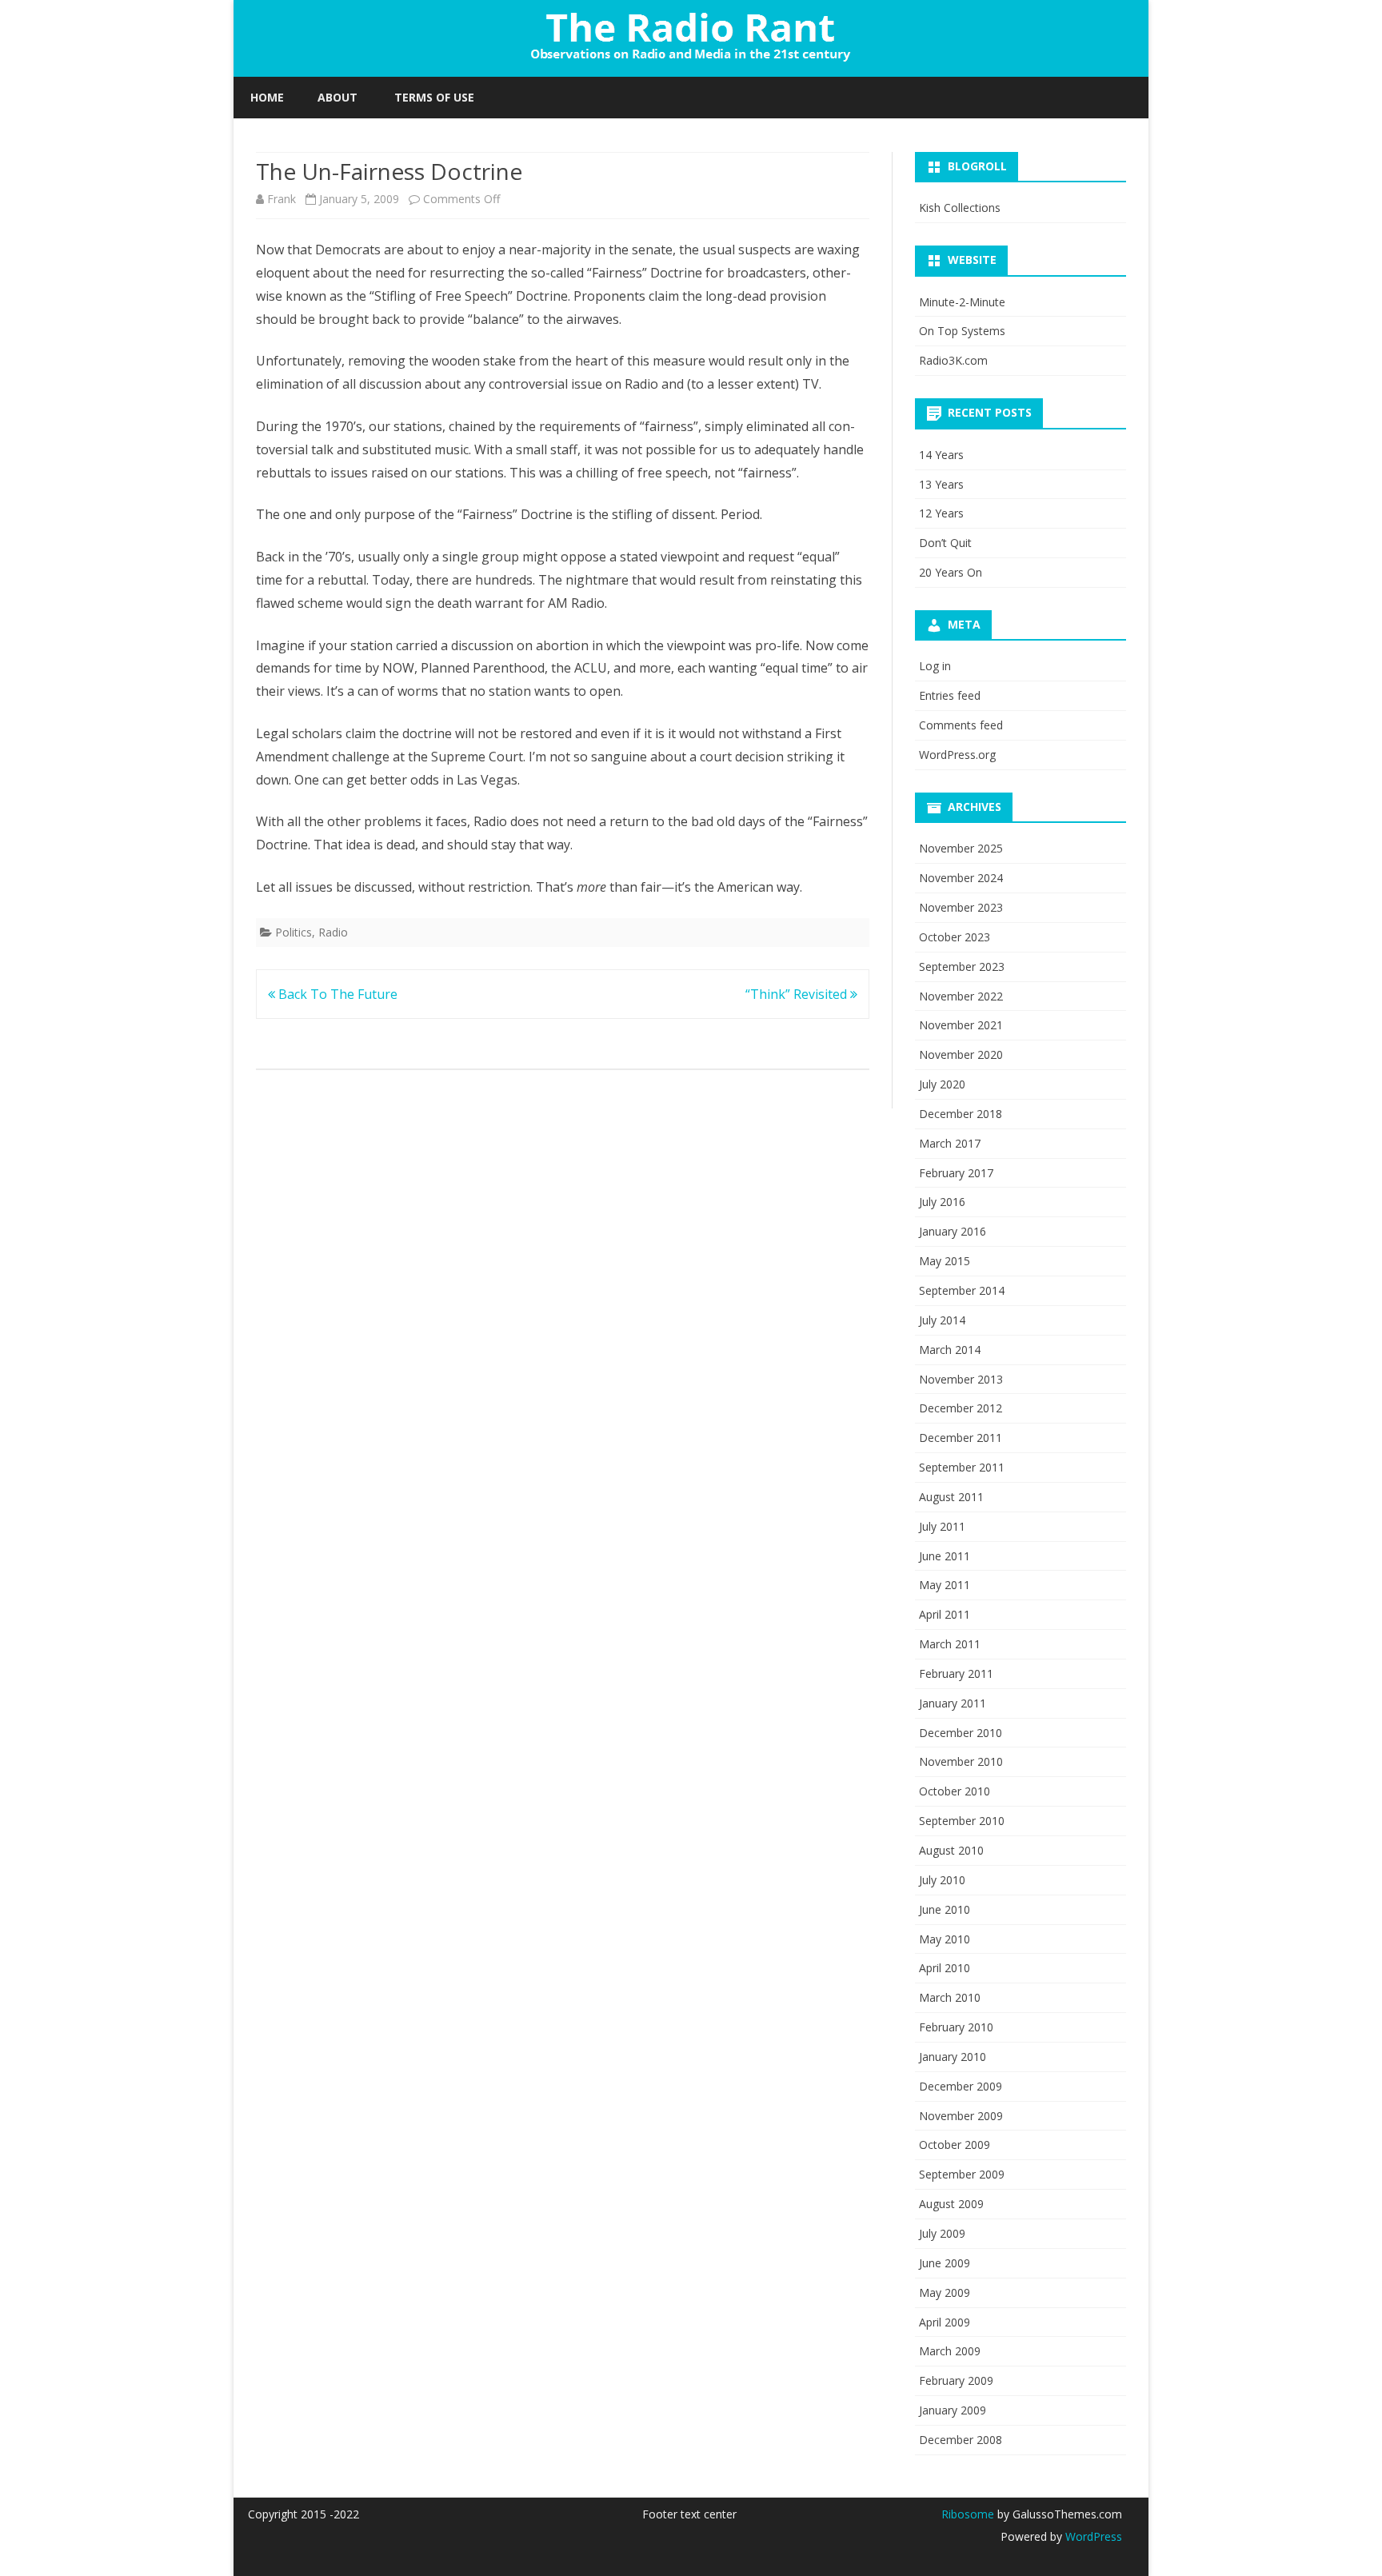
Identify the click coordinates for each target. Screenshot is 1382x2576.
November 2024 (961, 878)
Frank (282, 199)
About (338, 97)
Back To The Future (336, 994)
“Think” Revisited (798, 994)
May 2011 (945, 1585)
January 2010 (953, 2057)
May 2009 (945, 2292)
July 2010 (942, 1880)
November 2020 (961, 1054)
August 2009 (951, 2204)
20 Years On (951, 572)
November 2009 (961, 2116)
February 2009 (956, 2380)
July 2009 (942, 2233)
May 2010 (945, 1939)
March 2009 (950, 2351)
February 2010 (956, 2027)
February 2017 (956, 1173)
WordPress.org (957, 755)
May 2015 (945, 1261)
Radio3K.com (953, 360)
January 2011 (953, 1703)
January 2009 (953, 2410)
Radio (333, 932)
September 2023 (962, 966)
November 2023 (961, 907)
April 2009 (945, 2322)
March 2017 (950, 1143)
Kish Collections (960, 208)
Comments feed (961, 725)
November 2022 (961, 996)
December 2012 (961, 1408)
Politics (294, 932)
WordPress (1092, 2536)
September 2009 (962, 2174)
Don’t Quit (945, 543)
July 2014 (942, 1320)
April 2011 (945, 1614)
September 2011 (962, 1467)
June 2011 (945, 1556)
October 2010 (955, 1791)
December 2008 (961, 2440)
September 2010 (962, 1821)
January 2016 (953, 1231)
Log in (935, 666)
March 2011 (950, 1644)
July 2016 (942, 1202)
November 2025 (961, 848)
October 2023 (955, 937)
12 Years (941, 513)
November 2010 (961, 1761)
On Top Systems (962, 331)
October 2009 (955, 2145)
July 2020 (942, 1084)
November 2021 (961, 1025)
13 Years (941, 484)
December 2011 (961, 1438)
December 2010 (961, 1733)
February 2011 (956, 1673)
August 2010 (951, 1850)
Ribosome (968, 2514)
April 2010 (945, 1968)
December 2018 (961, 1114)
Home (267, 97)
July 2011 (942, 1526)
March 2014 (950, 1350)
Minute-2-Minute (962, 302)
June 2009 (945, 2263)
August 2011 (951, 1497)
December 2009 (961, 2086)
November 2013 (961, 1379)
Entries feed (950, 695)
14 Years (941, 455)
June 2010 (945, 1909)
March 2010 (950, 1997)
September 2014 (962, 1290)
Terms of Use (434, 97)
